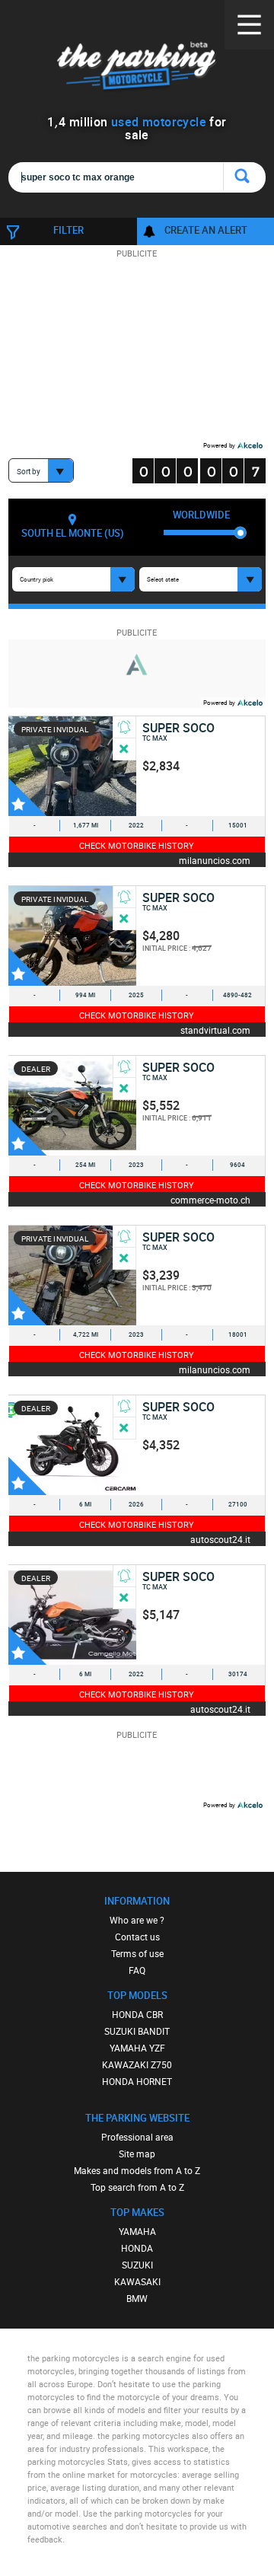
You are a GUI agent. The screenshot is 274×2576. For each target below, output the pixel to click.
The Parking (137, 68)
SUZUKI (137, 2265)
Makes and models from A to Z (137, 2170)
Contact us (137, 1937)
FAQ (137, 1970)
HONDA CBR (137, 2014)
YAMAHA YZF (137, 2048)
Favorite (27, 797)
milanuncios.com (215, 860)
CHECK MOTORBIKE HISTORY (137, 845)
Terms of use (137, 1953)
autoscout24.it (220, 1539)
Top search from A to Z (137, 2187)
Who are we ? (137, 1920)
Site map (137, 2154)
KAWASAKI (137, 2281)
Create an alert (206, 230)
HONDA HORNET (137, 2081)
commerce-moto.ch (210, 1199)
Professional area (137, 2137)
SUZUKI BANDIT (137, 2031)
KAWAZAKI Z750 (137, 2064)
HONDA (137, 2248)
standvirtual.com (215, 1030)
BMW (137, 2298)
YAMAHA (137, 2231)
